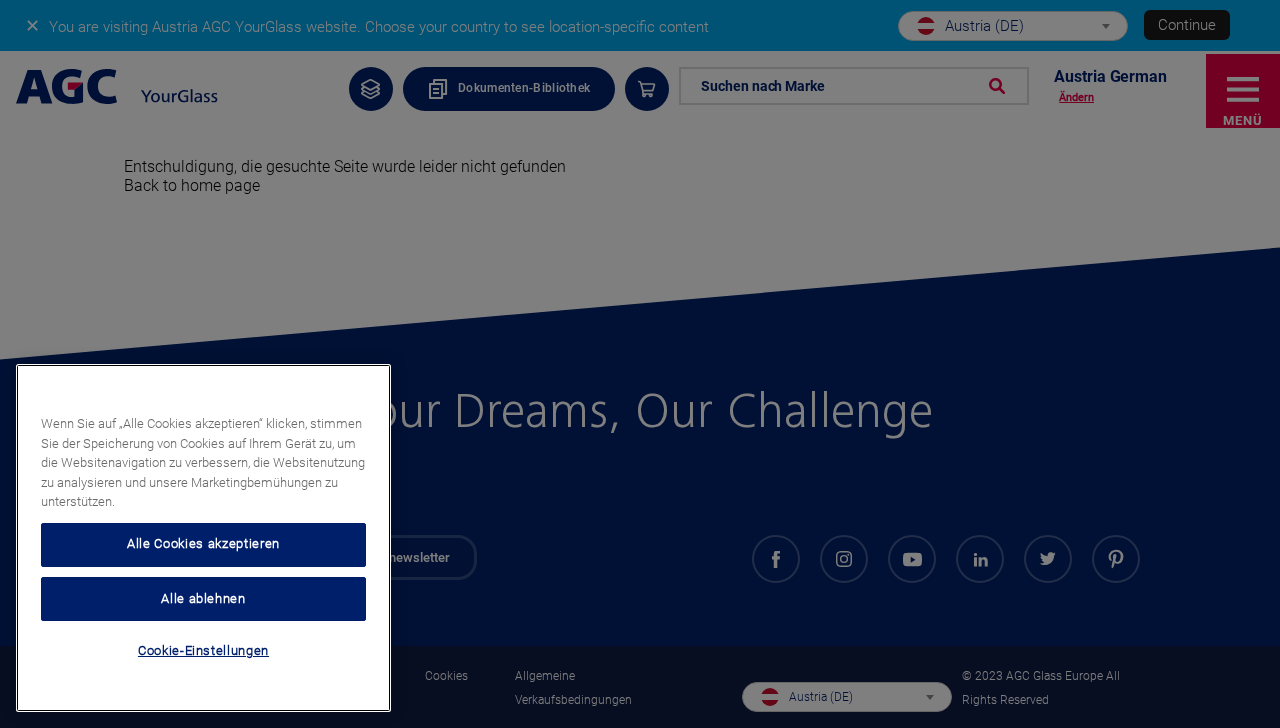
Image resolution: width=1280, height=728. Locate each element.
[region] (203, 538)
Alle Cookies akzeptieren (203, 543)
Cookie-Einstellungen (203, 650)
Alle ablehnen (203, 597)
